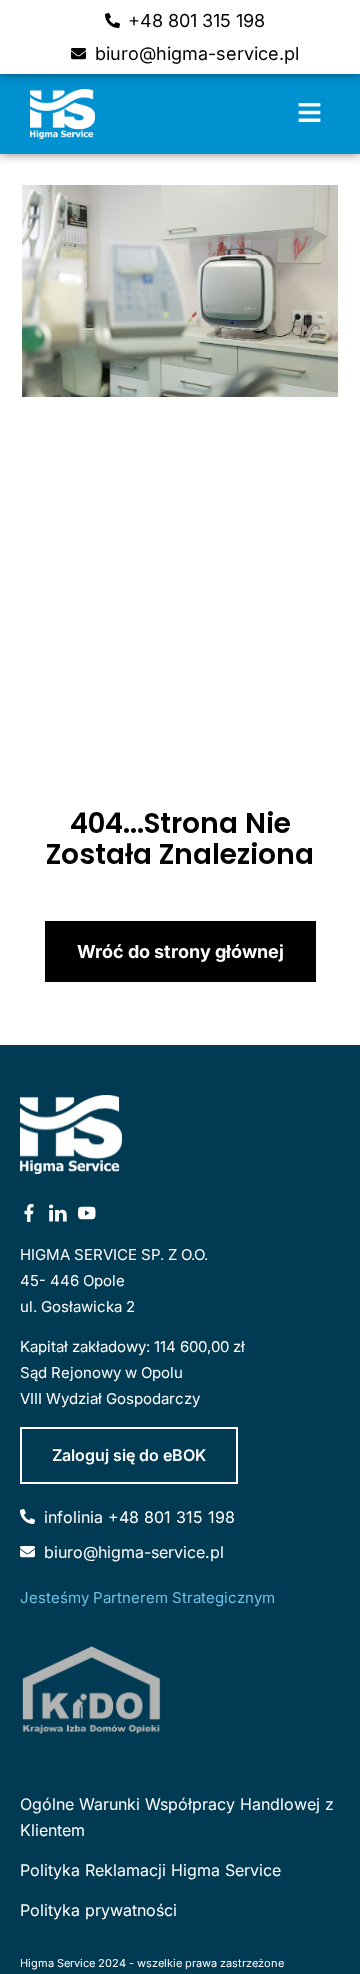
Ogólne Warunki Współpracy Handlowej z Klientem (177, 1817)
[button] (310, 113)
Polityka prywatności (98, 1910)
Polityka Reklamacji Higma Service (150, 1870)
